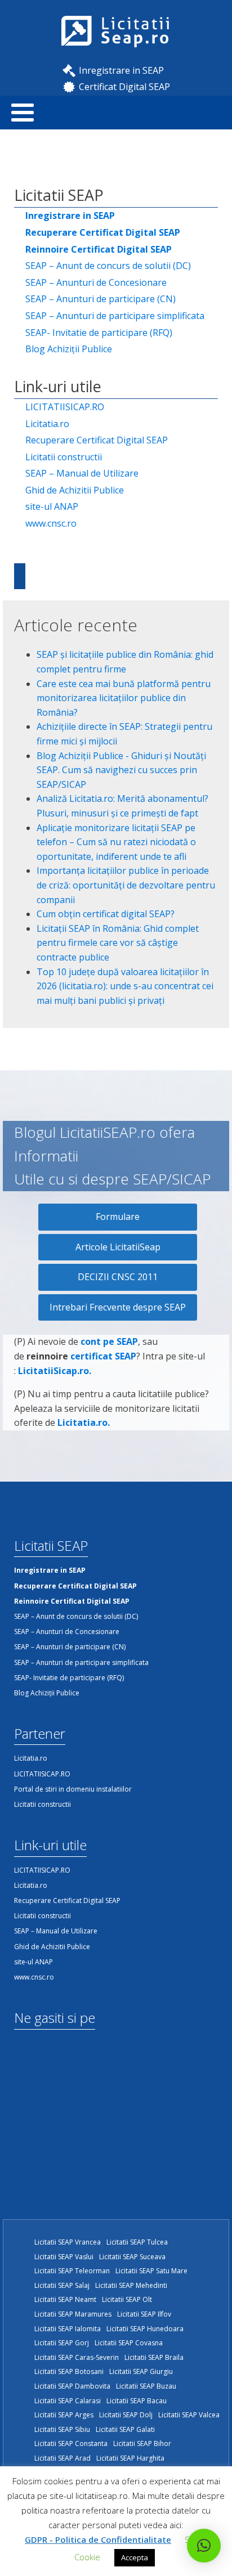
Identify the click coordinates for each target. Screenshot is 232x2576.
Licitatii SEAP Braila (154, 2357)
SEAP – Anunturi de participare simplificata (115, 316)
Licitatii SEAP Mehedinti (131, 2285)
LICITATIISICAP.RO (65, 407)
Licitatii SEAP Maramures (73, 2314)
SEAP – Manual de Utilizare (82, 473)
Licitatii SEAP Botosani (69, 2371)
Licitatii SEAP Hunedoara (145, 2329)
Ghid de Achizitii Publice (75, 490)
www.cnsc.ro (51, 523)
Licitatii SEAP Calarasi (68, 2401)
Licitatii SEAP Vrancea (68, 2242)
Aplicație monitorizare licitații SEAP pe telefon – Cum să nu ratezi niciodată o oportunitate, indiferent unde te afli (116, 842)
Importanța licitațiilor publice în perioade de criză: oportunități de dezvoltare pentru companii (126, 885)
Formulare (118, 1217)
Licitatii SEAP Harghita (130, 2458)
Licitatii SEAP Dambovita (72, 2386)
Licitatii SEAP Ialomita (68, 2329)
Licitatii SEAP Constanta (71, 2443)
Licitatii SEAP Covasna (129, 2343)
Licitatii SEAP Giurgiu (141, 2371)
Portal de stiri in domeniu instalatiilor (73, 1789)
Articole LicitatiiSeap (118, 1247)
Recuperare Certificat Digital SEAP (97, 440)
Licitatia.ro (47, 424)
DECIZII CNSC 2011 (118, 1277)
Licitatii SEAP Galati (125, 2429)
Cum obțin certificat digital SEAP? (106, 914)
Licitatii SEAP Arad (63, 2458)
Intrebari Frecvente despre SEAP (118, 1307)
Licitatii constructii (64, 457)
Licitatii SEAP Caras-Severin (77, 2357)
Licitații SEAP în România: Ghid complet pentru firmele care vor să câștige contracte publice (118, 943)
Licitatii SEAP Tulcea (137, 2242)
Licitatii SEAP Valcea (189, 2415)
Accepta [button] (135, 2557)
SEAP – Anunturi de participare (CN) (101, 299)
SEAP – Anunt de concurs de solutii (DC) (108, 266)
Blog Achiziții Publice (69, 349)
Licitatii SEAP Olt (127, 2299)
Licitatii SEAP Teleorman (72, 2271)
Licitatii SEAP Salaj (62, 2285)
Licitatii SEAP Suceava (132, 2257)
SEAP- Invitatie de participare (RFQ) (99, 333)
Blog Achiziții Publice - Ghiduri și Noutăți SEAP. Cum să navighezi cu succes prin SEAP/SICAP (121, 770)
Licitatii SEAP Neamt (65, 2299)
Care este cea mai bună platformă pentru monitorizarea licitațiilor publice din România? (124, 698)
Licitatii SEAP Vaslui (64, 2257)
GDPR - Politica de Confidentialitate (98, 2539)
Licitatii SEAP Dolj (126, 2415)
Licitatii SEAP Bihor (142, 2443)
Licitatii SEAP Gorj (62, 2343)
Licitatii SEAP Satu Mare (151, 2271)
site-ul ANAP (52, 506)
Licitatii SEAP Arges (64, 2415)
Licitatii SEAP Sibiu (62, 2429)
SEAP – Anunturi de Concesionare (96, 282)
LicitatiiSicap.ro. (55, 1371)
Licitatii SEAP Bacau (137, 2401)
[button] (204, 2546)
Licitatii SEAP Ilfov (144, 2314)
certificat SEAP (103, 1356)
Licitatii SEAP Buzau (146, 2386)
